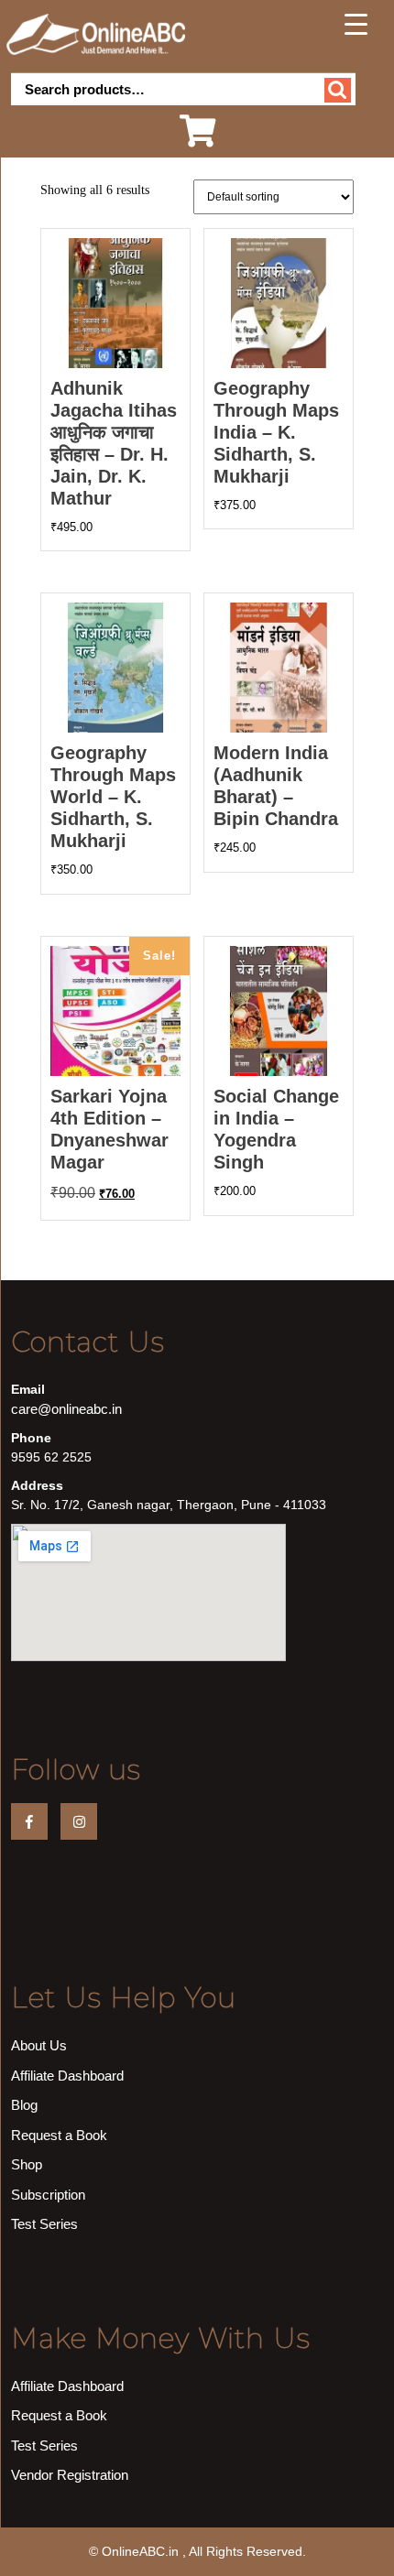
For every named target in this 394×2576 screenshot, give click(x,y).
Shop (27, 2164)
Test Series (44, 2224)
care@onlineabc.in (66, 1409)
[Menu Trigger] (356, 24)
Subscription (48, 2195)
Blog (24, 2105)
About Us (39, 2045)
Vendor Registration (70, 2475)
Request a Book (59, 2135)
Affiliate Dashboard (67, 2076)
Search (338, 90)
